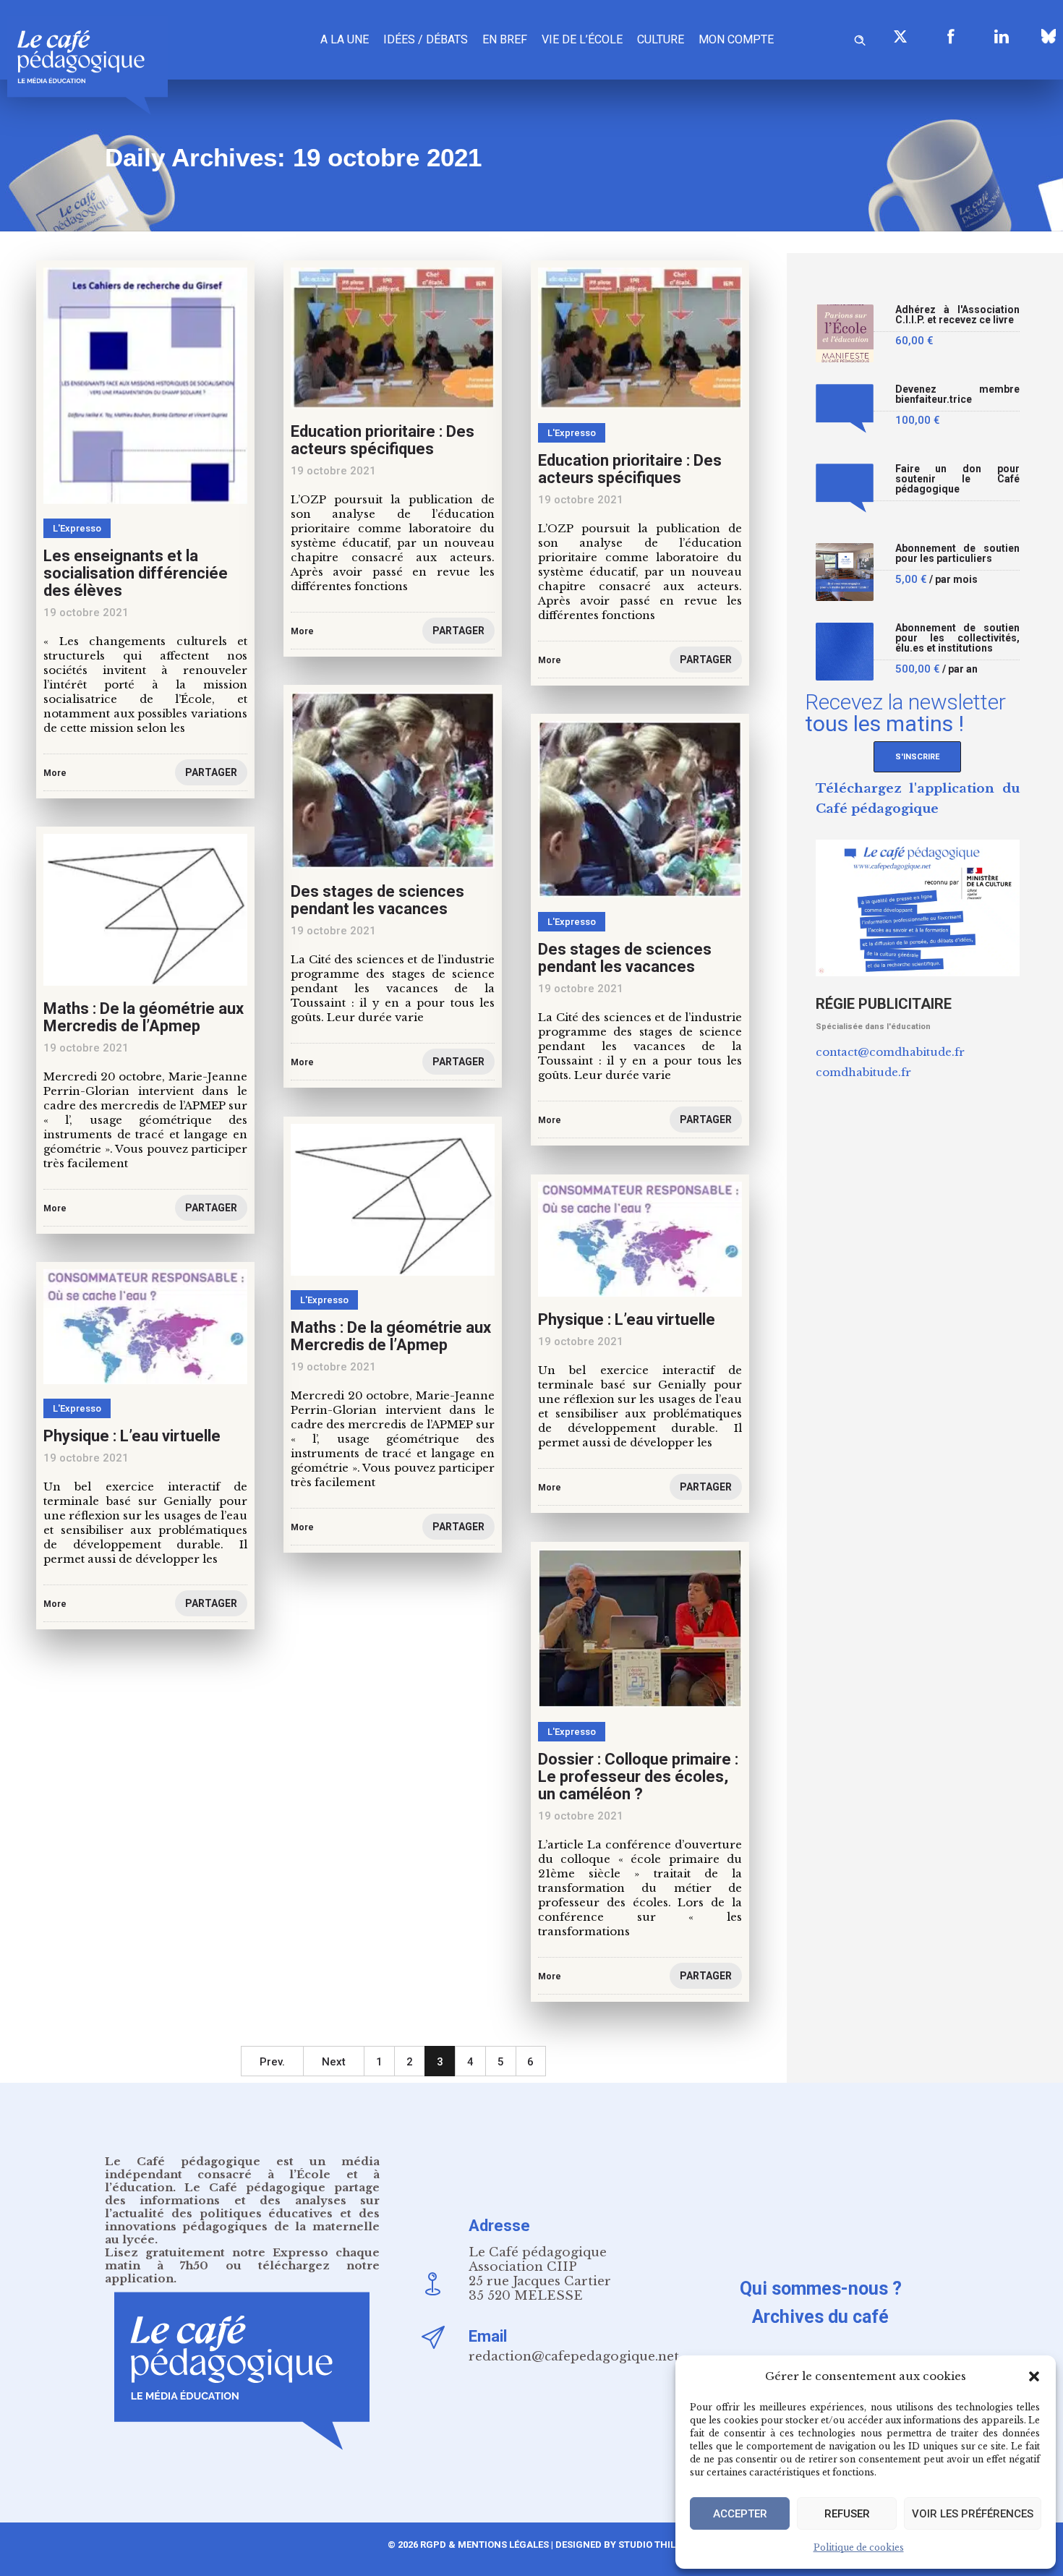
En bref (505, 39)
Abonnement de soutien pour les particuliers (958, 554)
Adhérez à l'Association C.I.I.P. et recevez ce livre (958, 315)
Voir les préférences (973, 2514)
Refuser (847, 2514)
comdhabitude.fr (863, 1072)
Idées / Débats (426, 39)
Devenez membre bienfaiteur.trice (958, 394)
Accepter (740, 2514)
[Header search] (860, 38)
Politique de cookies (859, 2547)
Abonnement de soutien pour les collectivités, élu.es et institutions (958, 638)
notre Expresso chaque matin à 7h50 (242, 2259)
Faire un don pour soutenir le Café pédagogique (958, 479)
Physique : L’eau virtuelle (627, 1319)
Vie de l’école (582, 39)
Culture (661, 39)
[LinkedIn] (1002, 36)
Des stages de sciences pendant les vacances (377, 900)
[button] (1034, 2376)
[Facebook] (951, 36)
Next (334, 2062)
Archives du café (820, 2317)
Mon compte (736, 39)
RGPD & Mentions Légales (484, 2545)
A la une (345, 39)
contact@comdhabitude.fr (890, 1052)
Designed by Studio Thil (614, 2545)
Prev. (272, 2062)
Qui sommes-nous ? (821, 2289)
